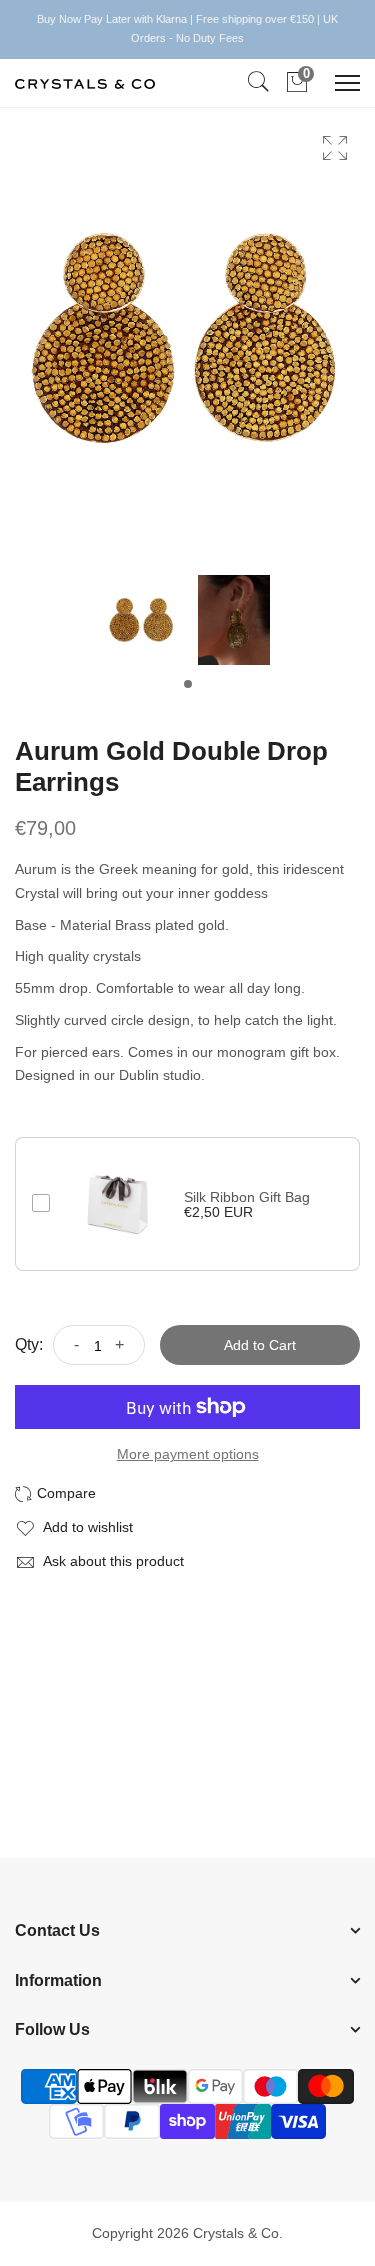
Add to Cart (260, 1345)
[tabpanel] (142, 625)
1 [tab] (188, 684)
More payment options (188, 1454)
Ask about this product (112, 1561)
